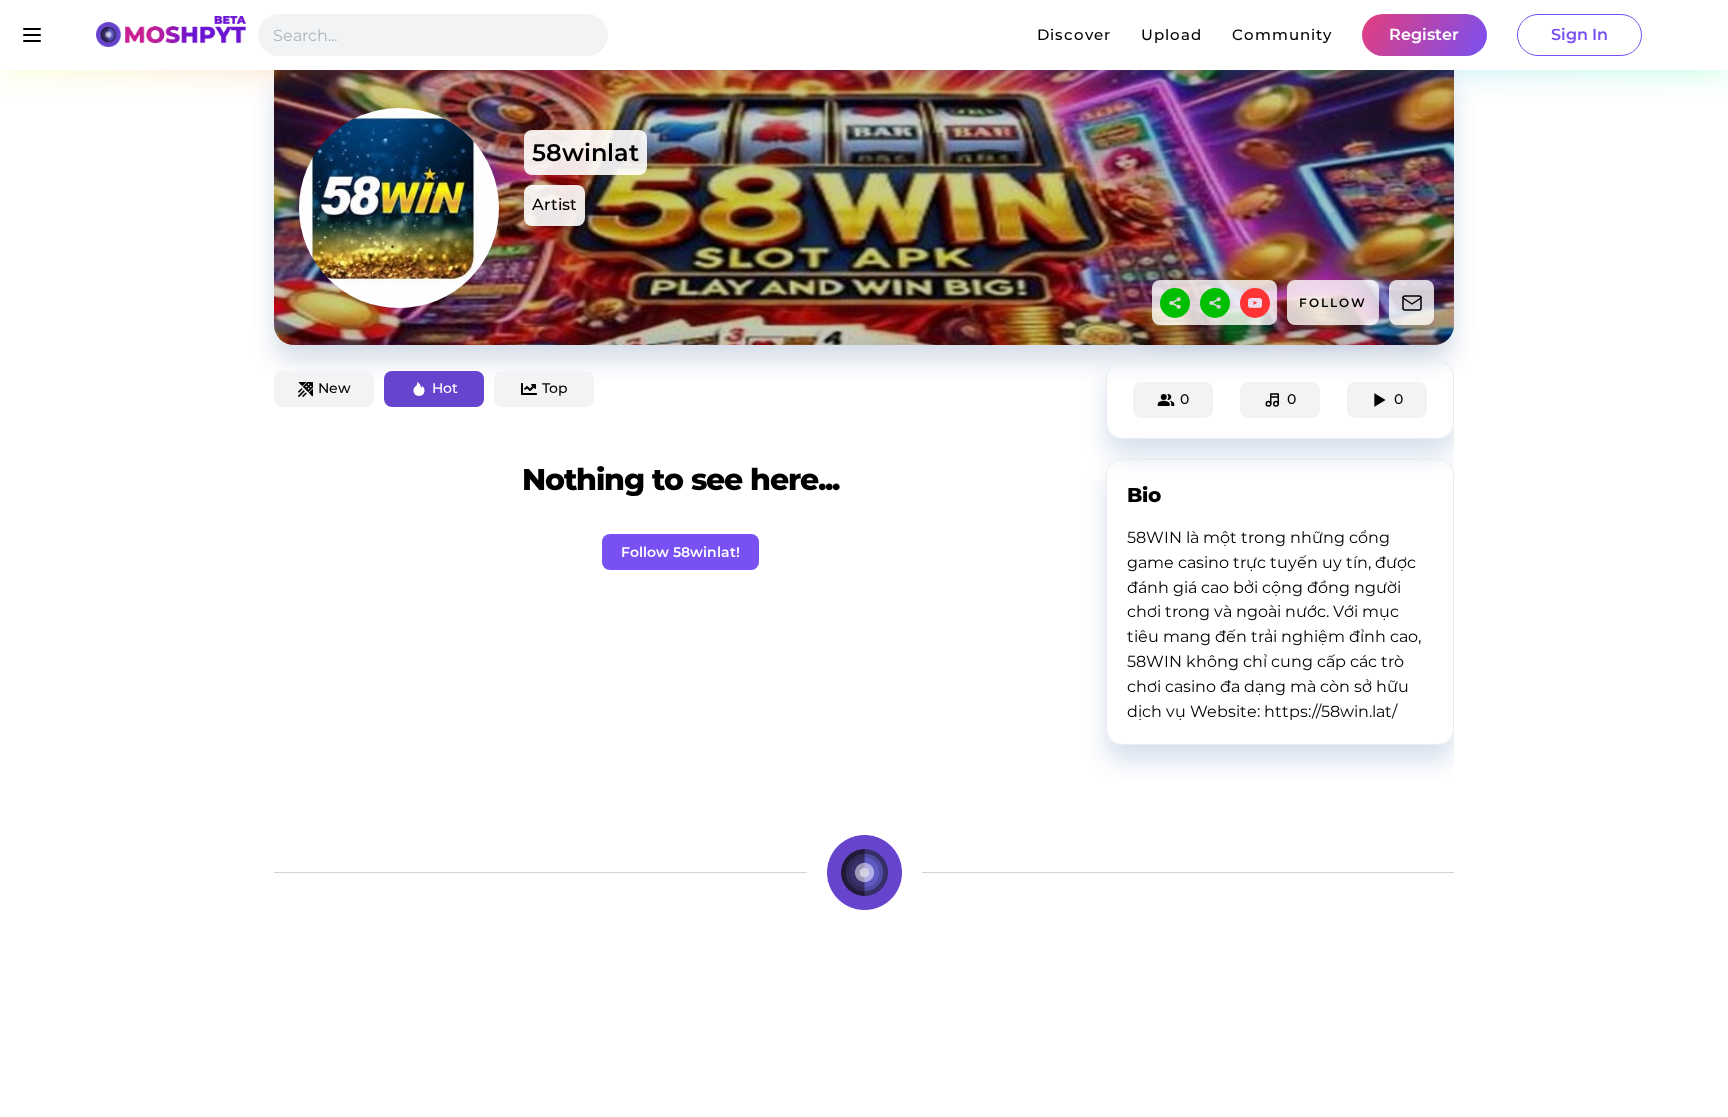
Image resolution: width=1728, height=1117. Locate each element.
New (334, 388)
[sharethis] (1175, 303)
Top (555, 388)
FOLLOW (1333, 302)
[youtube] (1255, 303)
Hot (445, 388)
